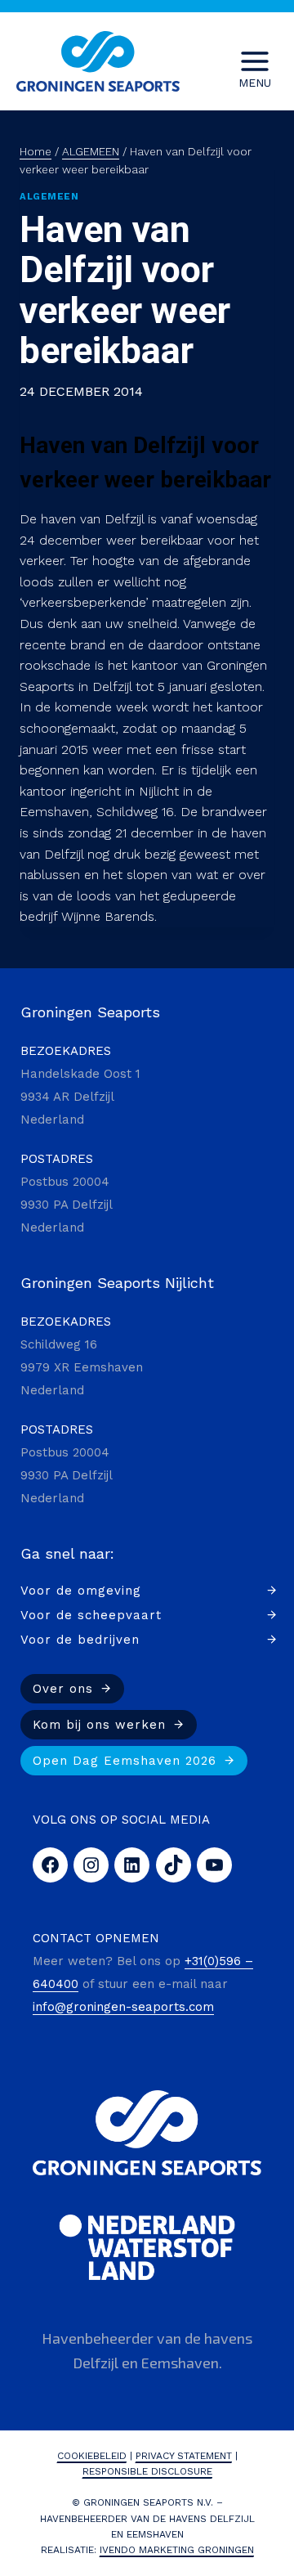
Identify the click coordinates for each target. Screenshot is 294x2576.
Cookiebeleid (92, 2456)
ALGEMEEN (49, 197)
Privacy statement (184, 2456)
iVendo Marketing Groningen (177, 2550)
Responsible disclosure (147, 2471)
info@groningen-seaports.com (123, 2007)
